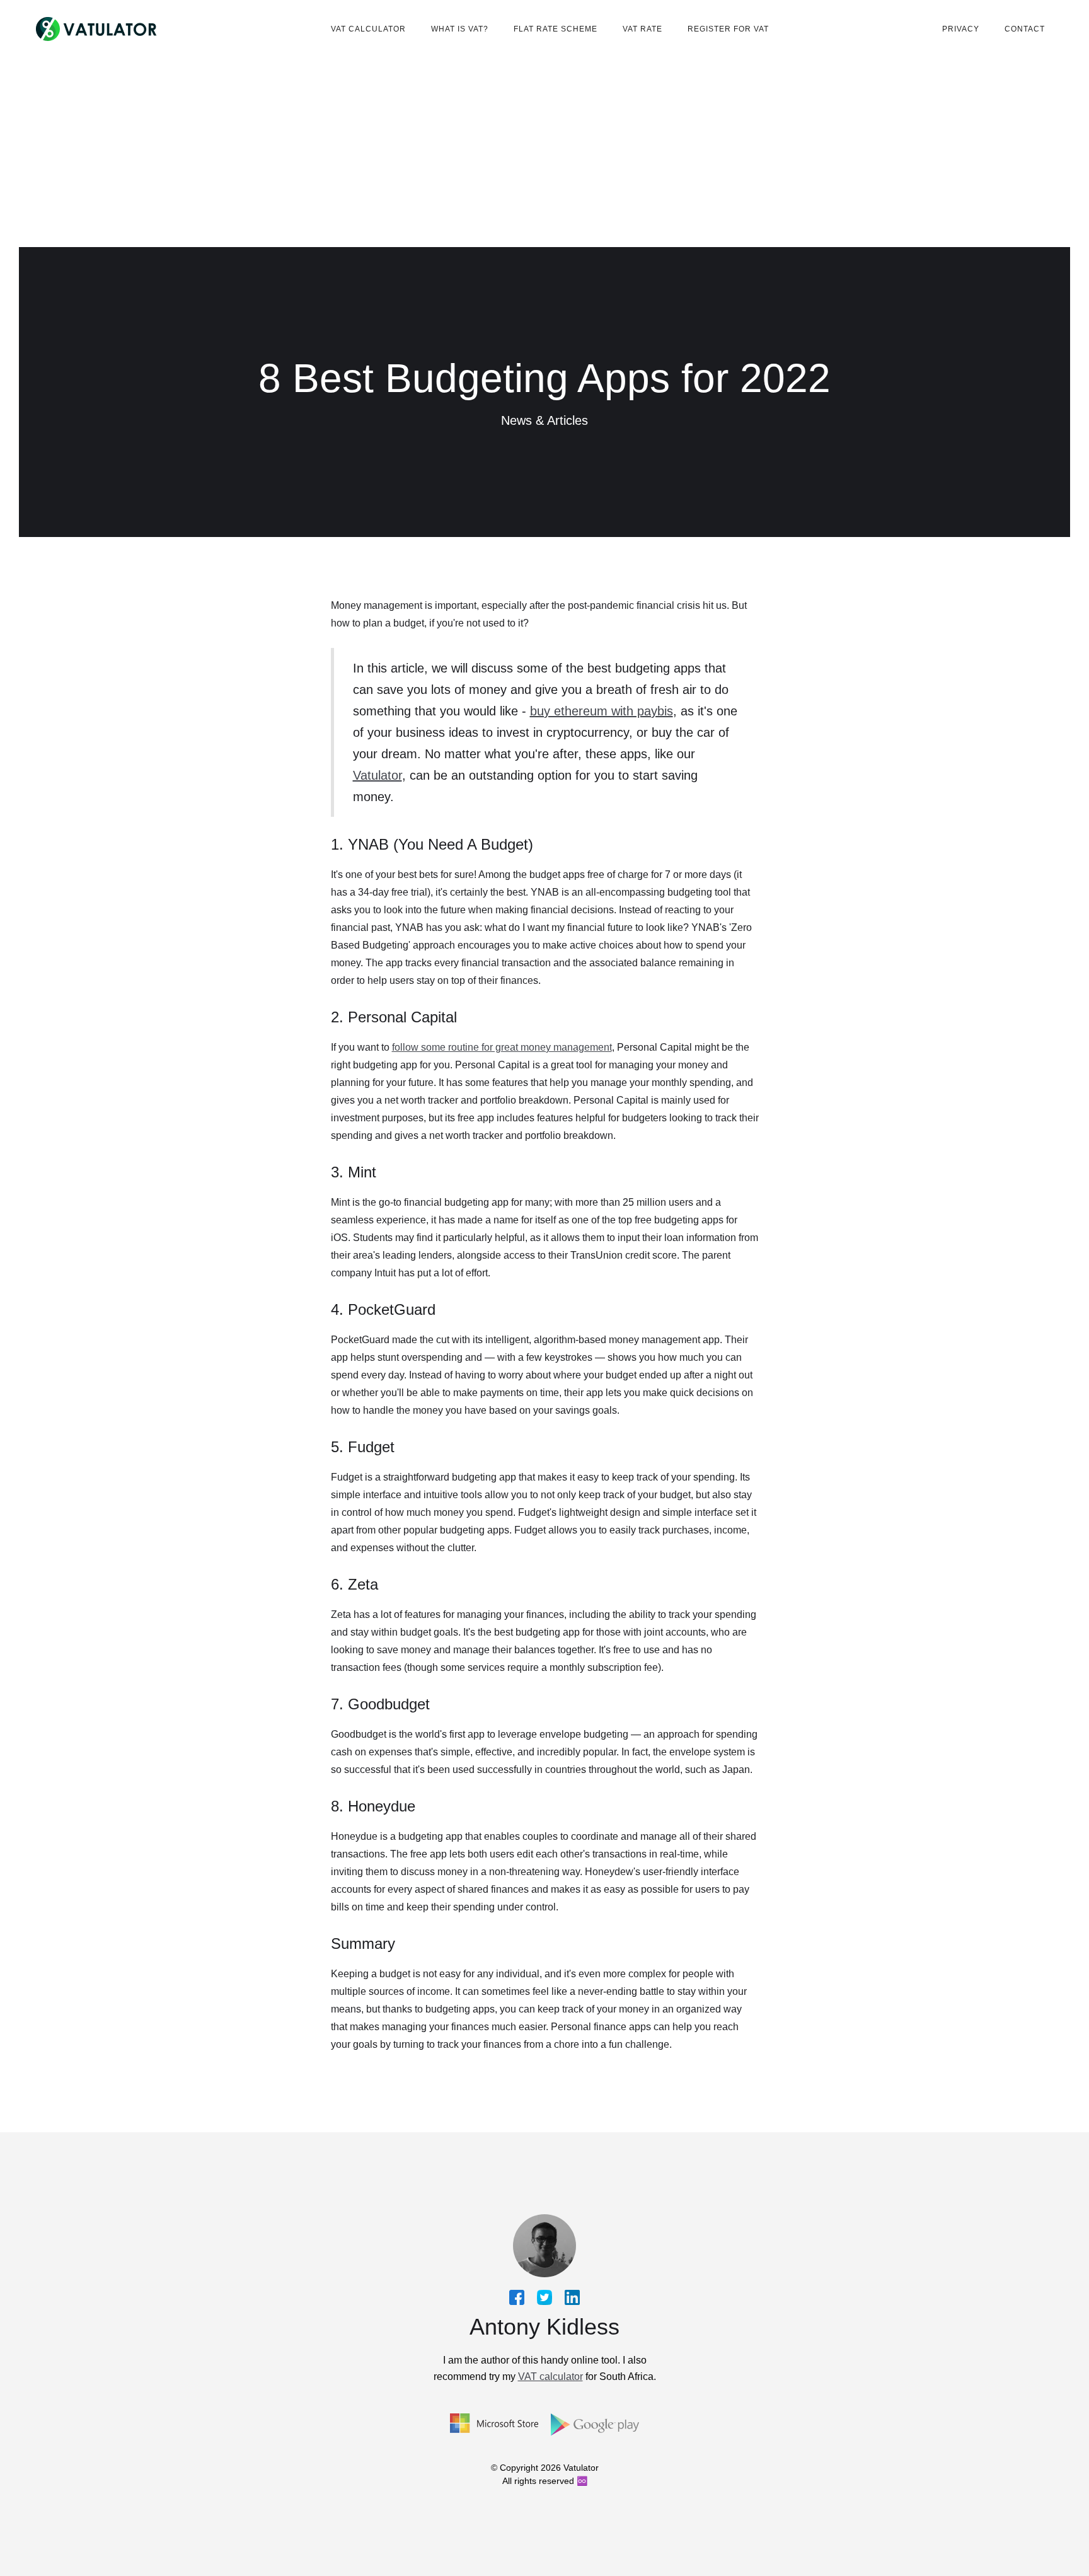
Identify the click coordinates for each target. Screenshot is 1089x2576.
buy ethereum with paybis (602, 711)
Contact (1025, 29)
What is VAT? (460, 29)
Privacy (961, 29)
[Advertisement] (544, 153)
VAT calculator (368, 29)
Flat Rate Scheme (556, 29)
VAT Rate (642, 29)
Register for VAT (728, 29)
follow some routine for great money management (502, 1047)
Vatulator (377, 775)
